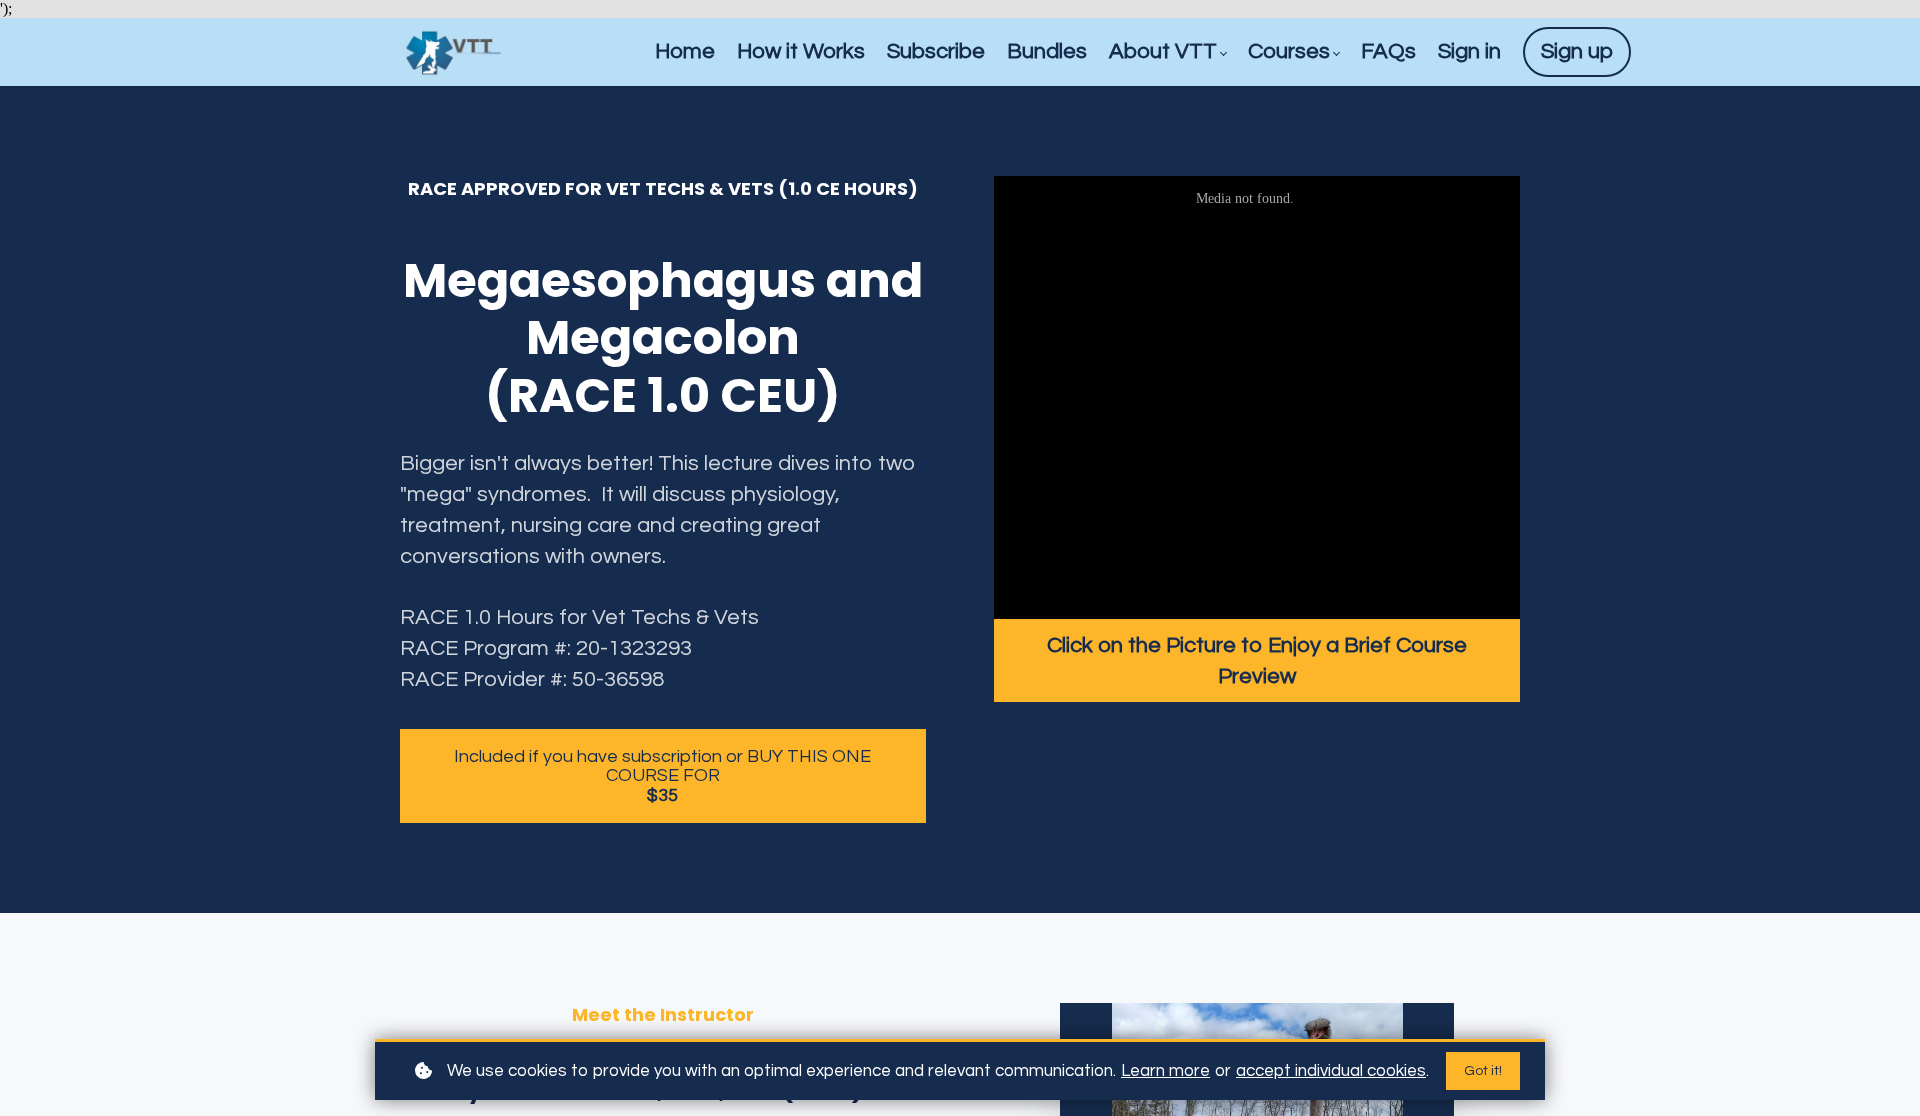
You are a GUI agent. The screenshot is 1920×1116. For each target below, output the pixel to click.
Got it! (1483, 1071)
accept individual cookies (1331, 1071)
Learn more (1165, 1071)
